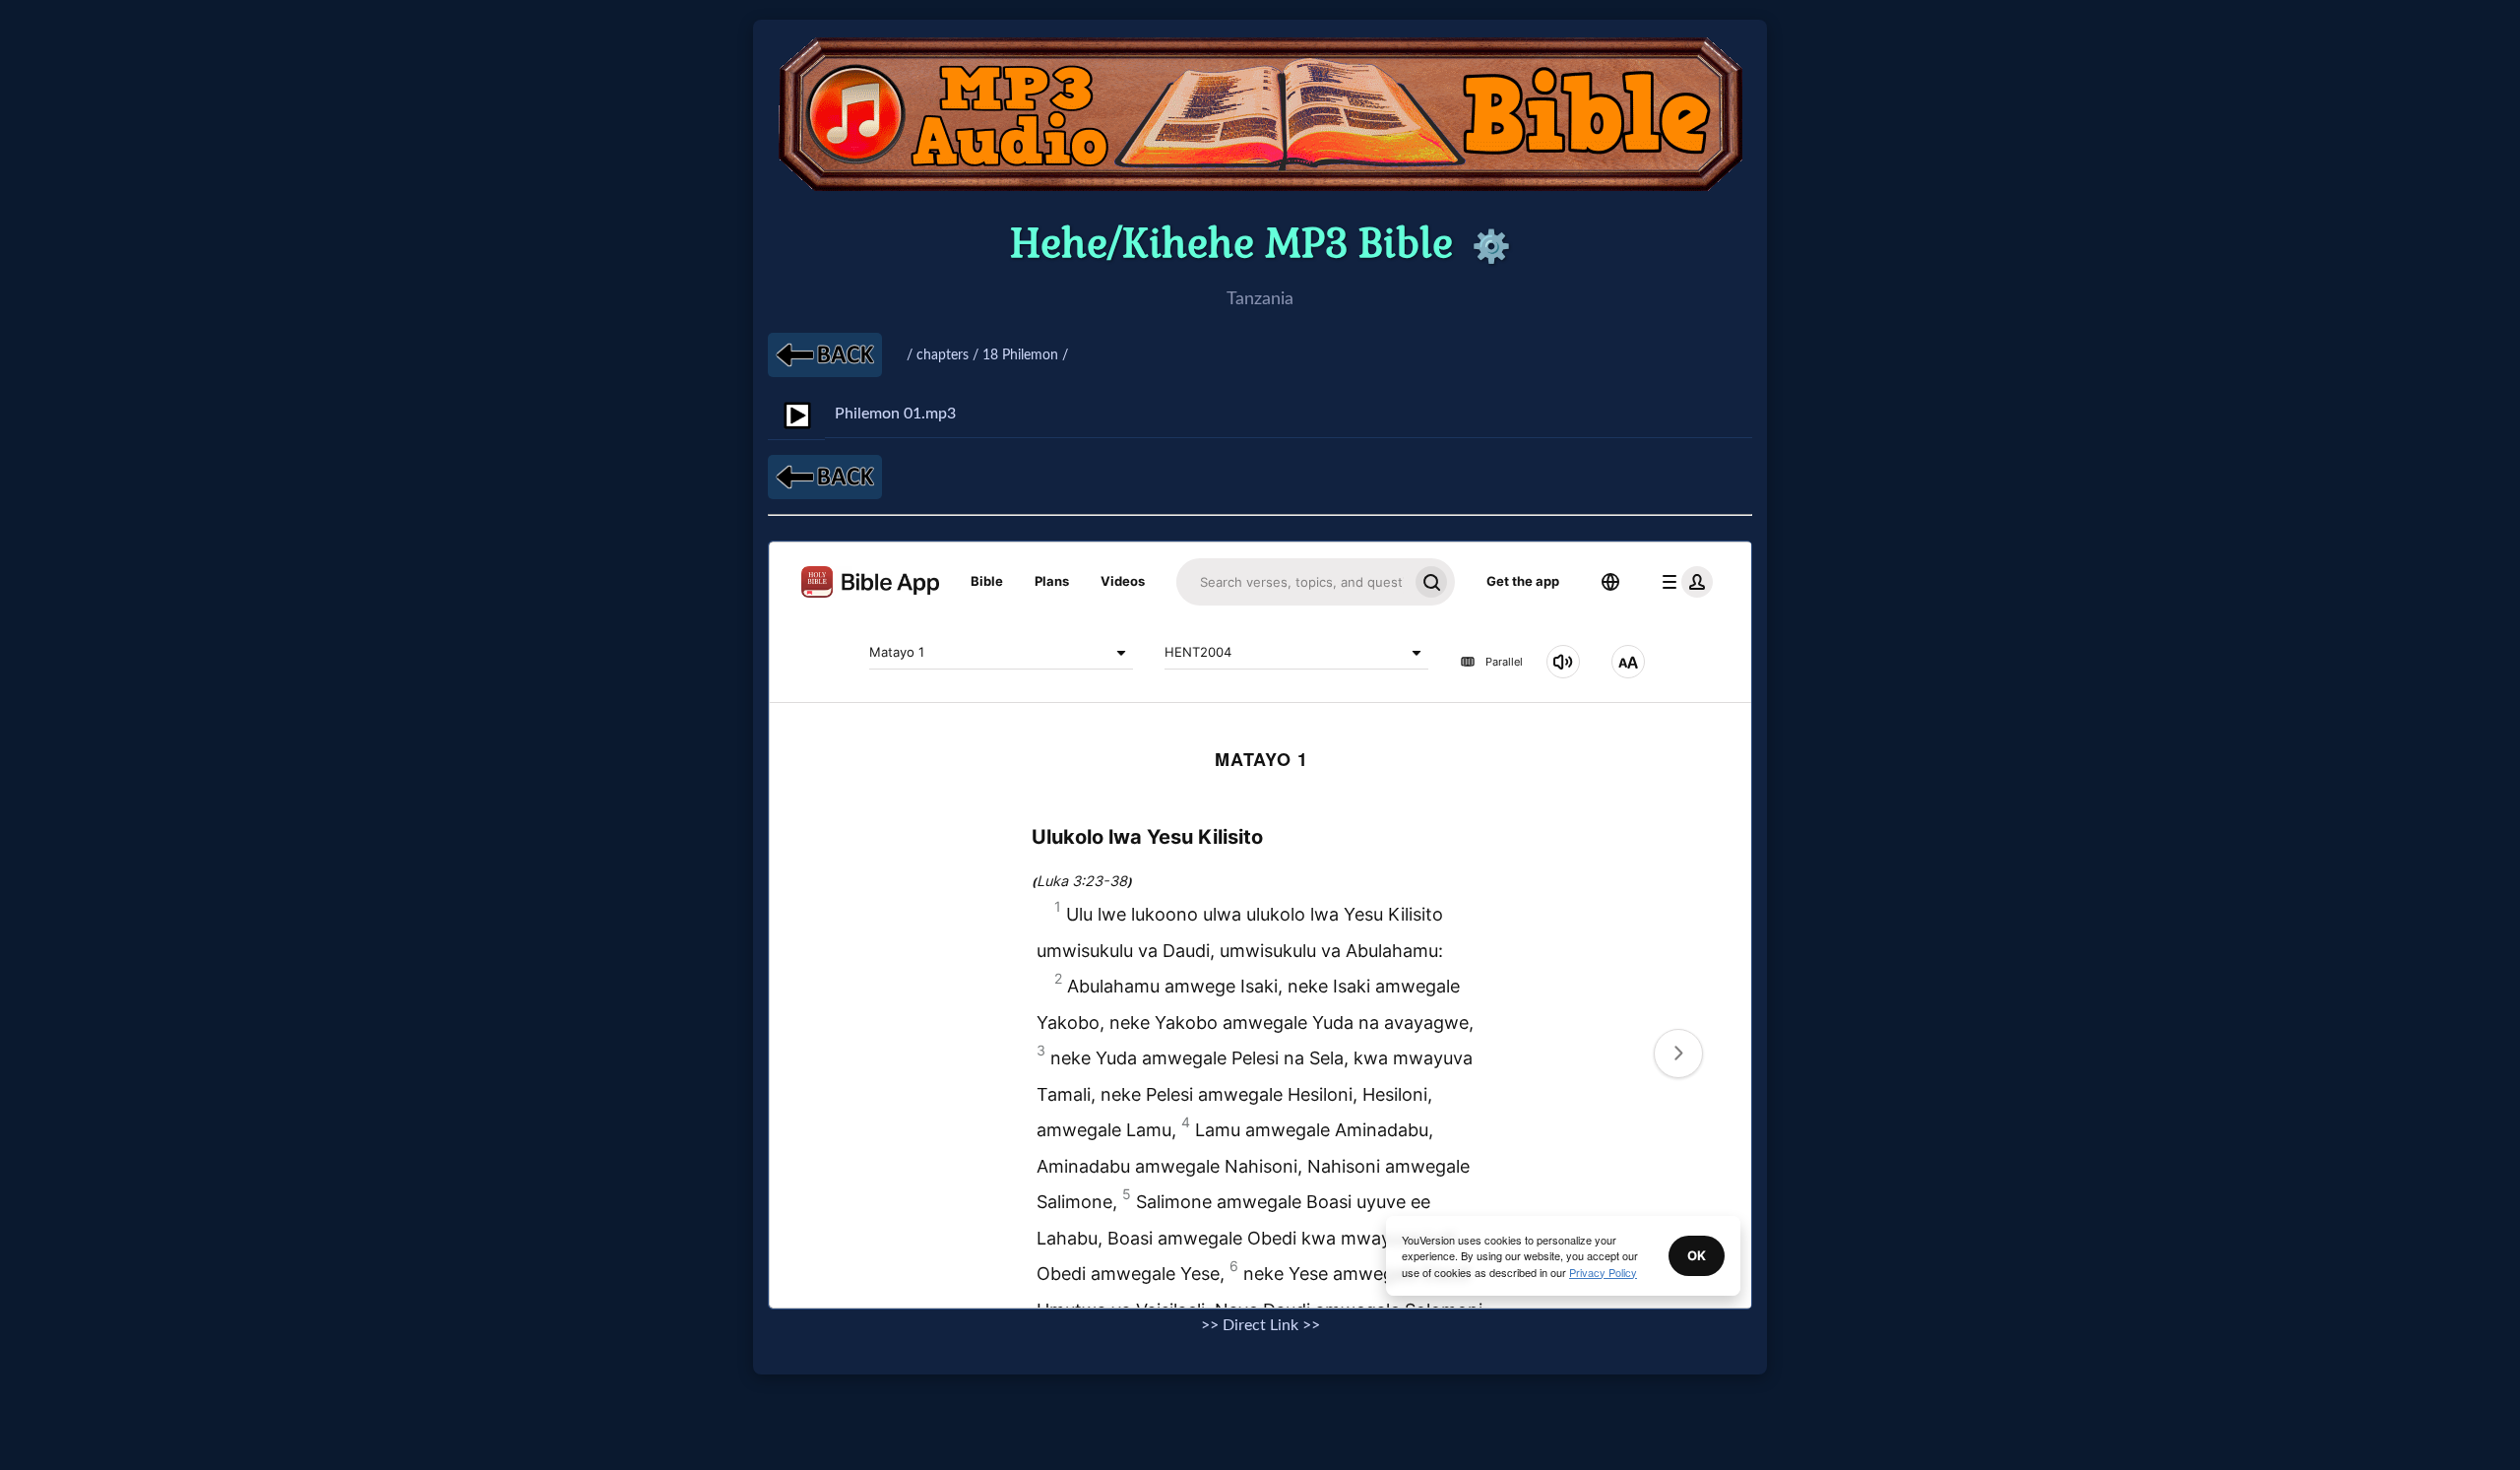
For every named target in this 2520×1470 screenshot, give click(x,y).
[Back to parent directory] (825, 355)
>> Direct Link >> (1260, 1325)
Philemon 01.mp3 (895, 414)
